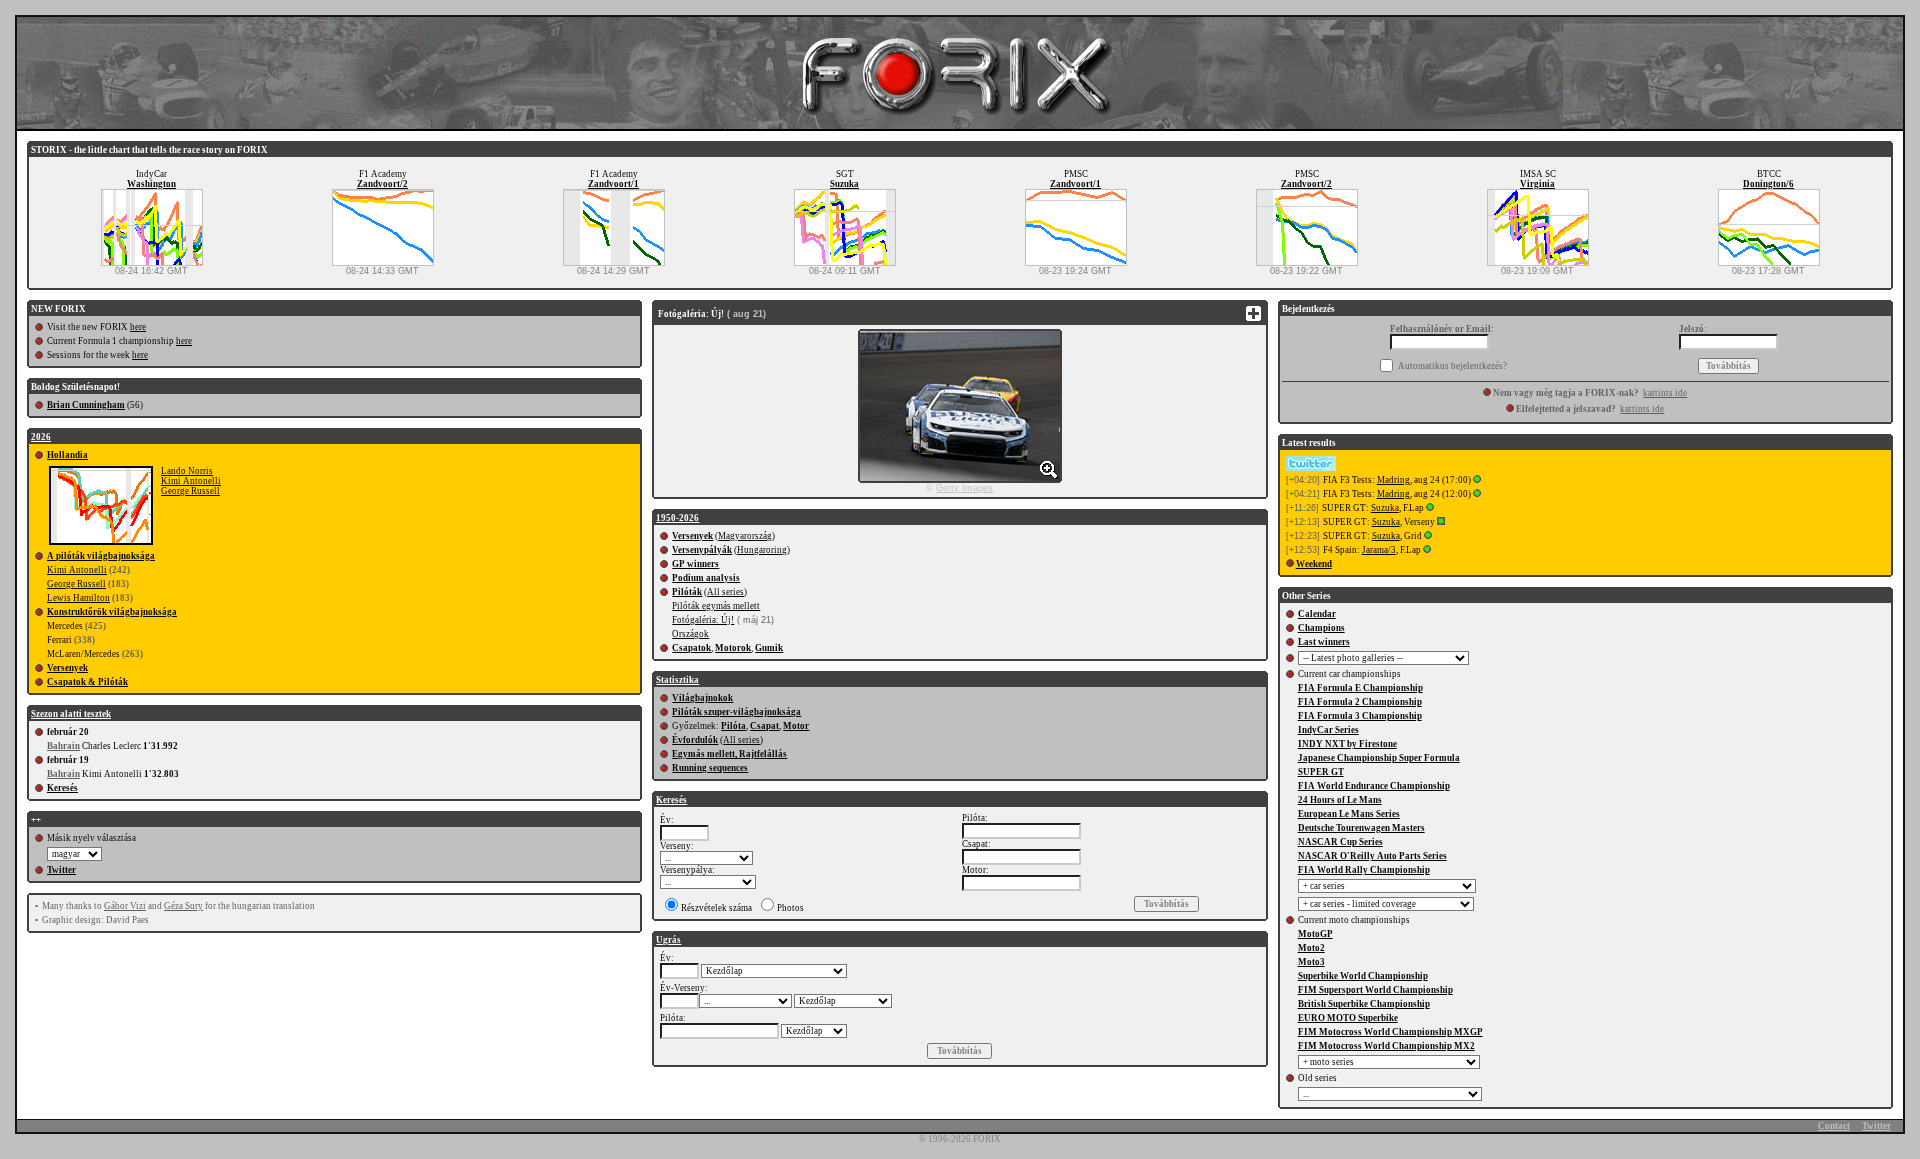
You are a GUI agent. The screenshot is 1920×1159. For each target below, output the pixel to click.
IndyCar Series (1328, 730)
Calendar (1317, 614)
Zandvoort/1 (613, 184)
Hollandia (67, 455)
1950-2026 (677, 518)
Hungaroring (762, 550)
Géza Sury (183, 906)
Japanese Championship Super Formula (1379, 758)
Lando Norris (187, 471)
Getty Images (964, 488)
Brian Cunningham (86, 405)
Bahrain (63, 746)
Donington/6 (1768, 184)
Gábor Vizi (125, 906)
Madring (1393, 480)
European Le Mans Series (1349, 814)
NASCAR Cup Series (1340, 842)
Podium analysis (706, 578)
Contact (1834, 1126)
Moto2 (1311, 948)
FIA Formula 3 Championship (1360, 716)
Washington (151, 184)
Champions (1321, 628)
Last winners (1324, 642)
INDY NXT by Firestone (1347, 744)
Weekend (1314, 564)
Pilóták (687, 592)
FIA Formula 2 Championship (1360, 702)
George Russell (190, 491)
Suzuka (844, 184)
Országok (690, 634)
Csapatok (691, 648)
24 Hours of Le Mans (1340, 800)
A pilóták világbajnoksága (101, 556)
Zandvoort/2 (382, 184)
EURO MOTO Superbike (1348, 1018)
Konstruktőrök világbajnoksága (112, 612)
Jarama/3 (1379, 550)
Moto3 (1311, 962)
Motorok (733, 648)
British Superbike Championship (1364, 1004)
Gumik (769, 648)
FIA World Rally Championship (1364, 870)
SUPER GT (1321, 772)
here (138, 327)
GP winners (695, 564)
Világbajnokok (702, 698)
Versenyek (67, 668)
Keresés (62, 788)
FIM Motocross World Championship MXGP (1390, 1032)
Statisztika (677, 680)
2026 (41, 437)
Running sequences (710, 768)
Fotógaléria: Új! (703, 620)
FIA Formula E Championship (1360, 688)
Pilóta (733, 726)
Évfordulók (695, 740)
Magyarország (745, 536)
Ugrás (668, 940)
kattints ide (1665, 393)
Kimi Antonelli (191, 481)
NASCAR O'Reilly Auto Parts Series (1372, 856)
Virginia (1537, 184)
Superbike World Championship (1363, 976)
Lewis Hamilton (78, 598)
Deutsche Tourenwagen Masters (1361, 828)
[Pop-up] (1477, 480)
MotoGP (1315, 934)
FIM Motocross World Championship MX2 (1386, 1046)
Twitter (61, 870)
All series (725, 592)
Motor (796, 726)
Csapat (764, 726)
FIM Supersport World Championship (1375, 990)
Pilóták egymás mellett (716, 606)
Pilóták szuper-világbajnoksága (736, 712)
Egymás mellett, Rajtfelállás (729, 754)
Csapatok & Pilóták (87, 682)
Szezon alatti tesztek (71, 714)
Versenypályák (702, 550)
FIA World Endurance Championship (1374, 786)
